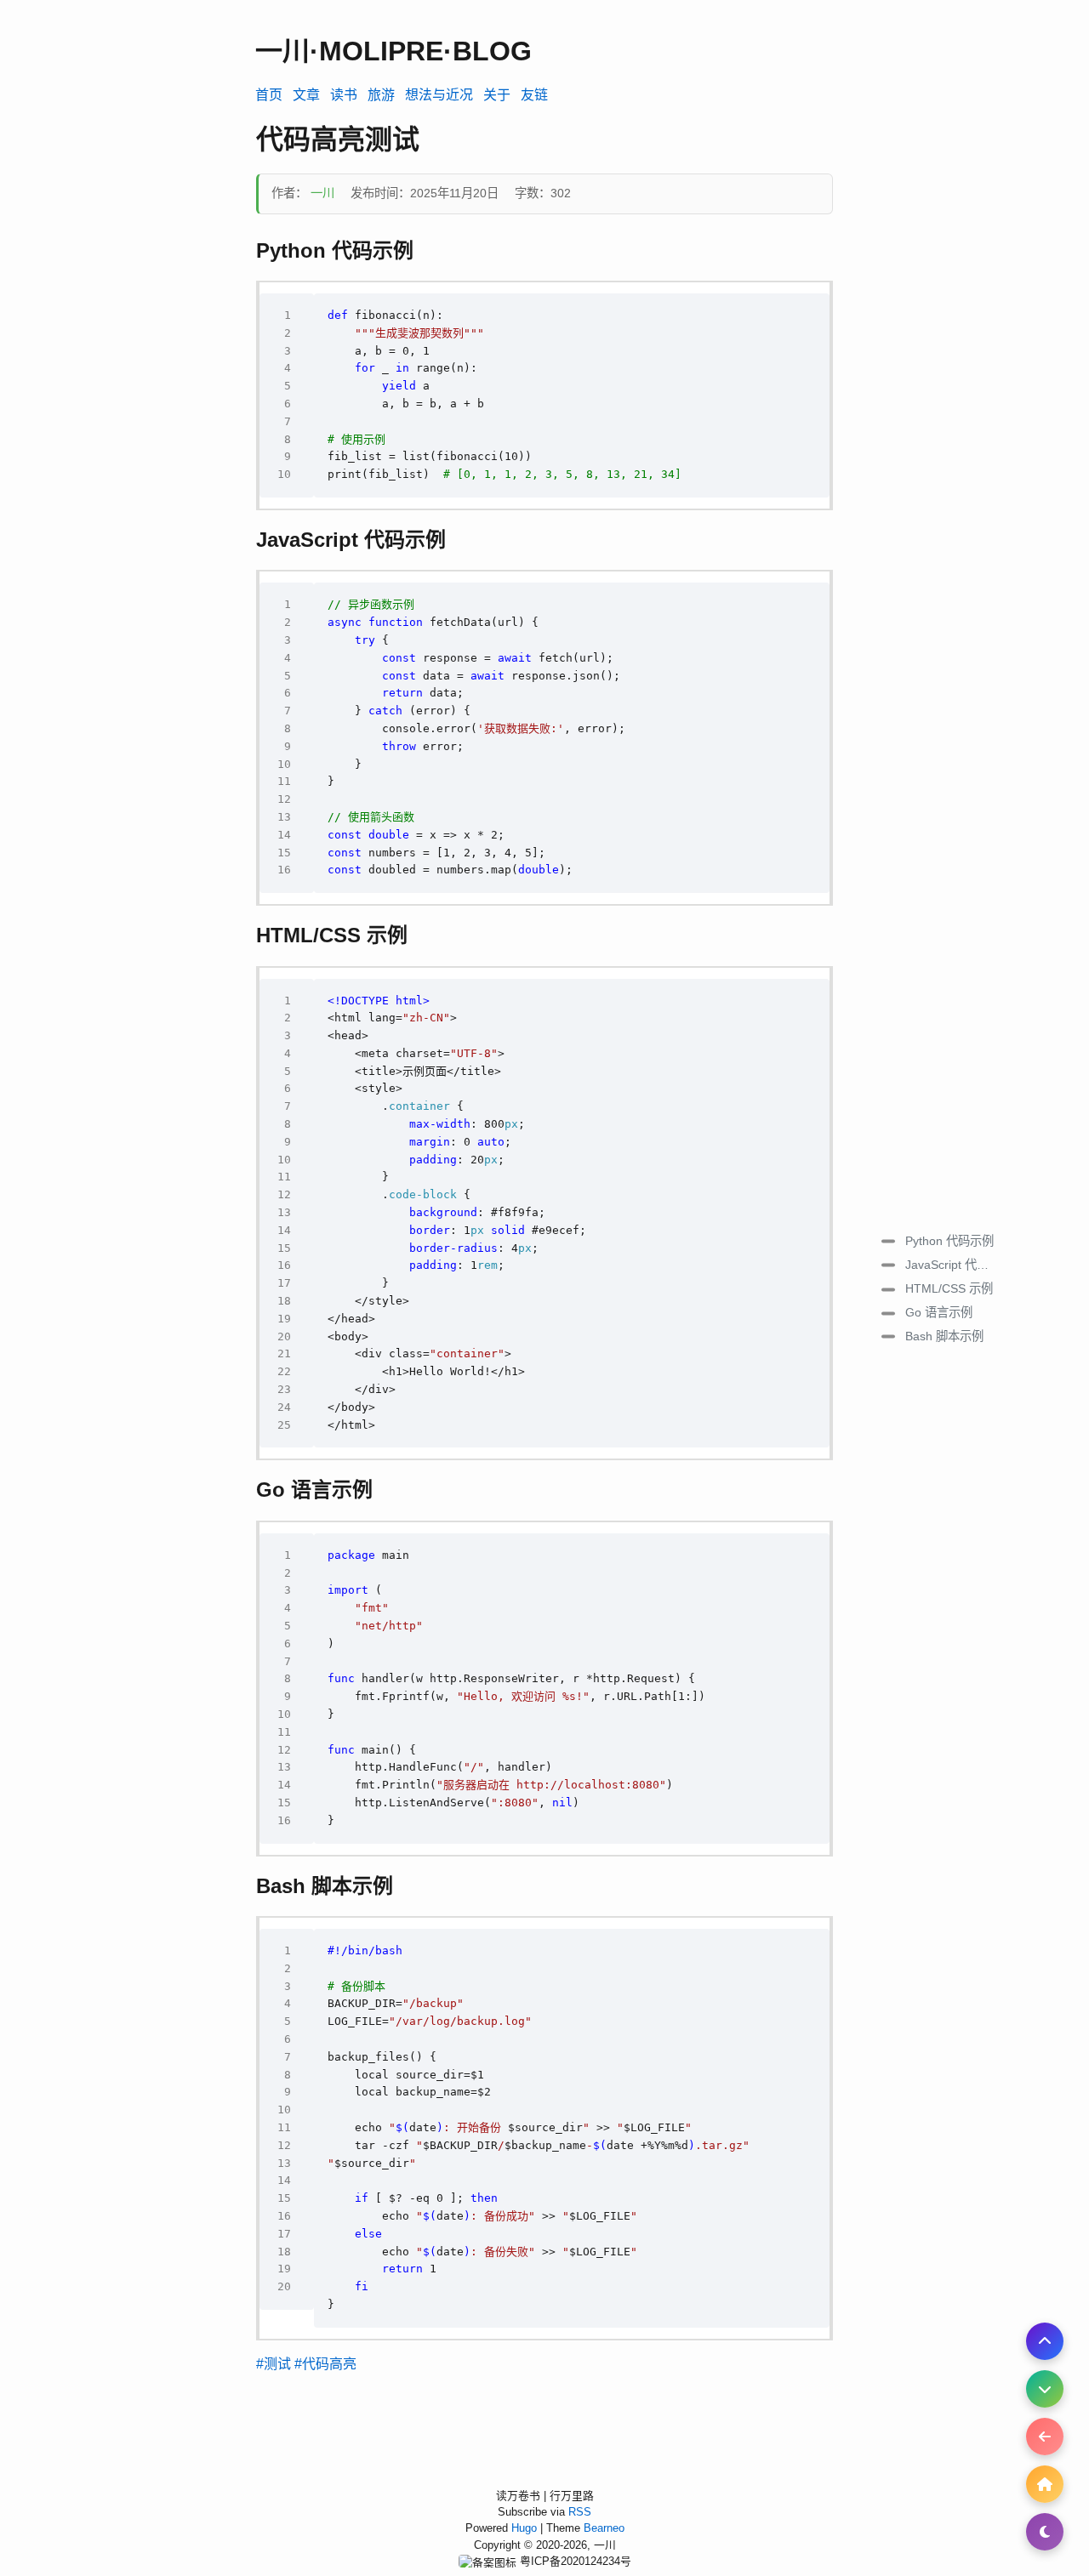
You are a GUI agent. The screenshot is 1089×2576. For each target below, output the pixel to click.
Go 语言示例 (939, 1312)
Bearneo (604, 2528)
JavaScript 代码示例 (956, 1264)
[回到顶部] (1045, 2341)
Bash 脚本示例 (944, 1336)
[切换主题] (1045, 2532)
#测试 (274, 2364)
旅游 (381, 95)
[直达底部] (1045, 2389)
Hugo (526, 2528)
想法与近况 (439, 95)
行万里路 (572, 2496)
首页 (269, 95)
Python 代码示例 (949, 1240)
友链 (534, 95)
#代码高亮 (325, 2364)
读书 (344, 95)
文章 (306, 95)
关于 (497, 95)
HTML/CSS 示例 (949, 1288)
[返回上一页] (1045, 2437)
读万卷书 (518, 2496)
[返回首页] (1045, 2484)
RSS (580, 2512)
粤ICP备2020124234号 (576, 2561)
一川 (324, 193)
